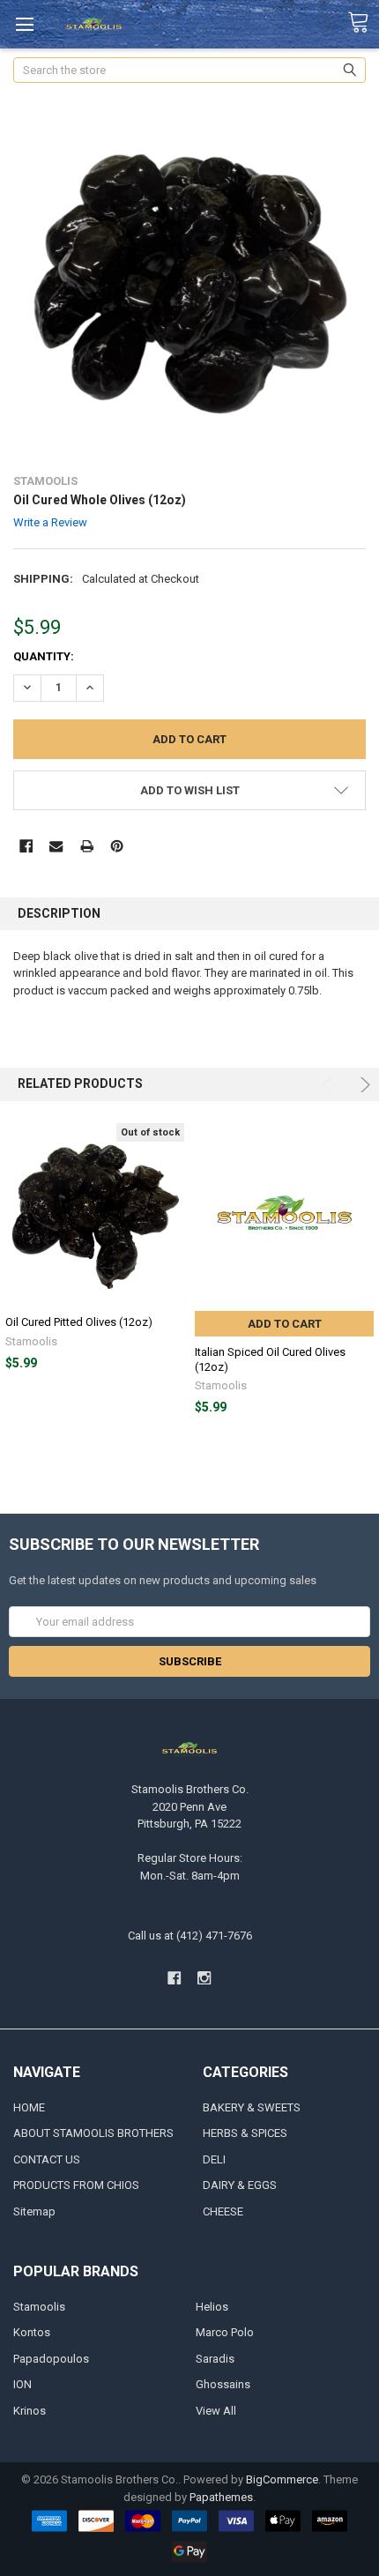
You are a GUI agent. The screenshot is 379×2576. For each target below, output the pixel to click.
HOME (29, 2107)
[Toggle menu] (24, 24)
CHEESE (223, 2211)
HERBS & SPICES (245, 2133)
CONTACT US (47, 2159)
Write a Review (50, 522)
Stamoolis (39, 2307)
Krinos (30, 2411)
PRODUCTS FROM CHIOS (76, 2185)
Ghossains (223, 2384)
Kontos (32, 2332)
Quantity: (44, 656)
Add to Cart (285, 1324)
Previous (330, 1085)
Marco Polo (225, 2332)
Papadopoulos (51, 2359)
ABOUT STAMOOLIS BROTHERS (93, 2133)
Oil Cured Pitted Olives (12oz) (79, 1322)
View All (216, 2411)
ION (22, 2384)
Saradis (215, 2359)
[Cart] (363, 23)
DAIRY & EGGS (240, 2185)
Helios (212, 2307)
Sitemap (34, 2211)
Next (363, 1085)
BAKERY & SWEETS (252, 2107)
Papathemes (221, 2497)
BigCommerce (282, 2479)
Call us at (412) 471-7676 (190, 1936)
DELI (214, 2159)
